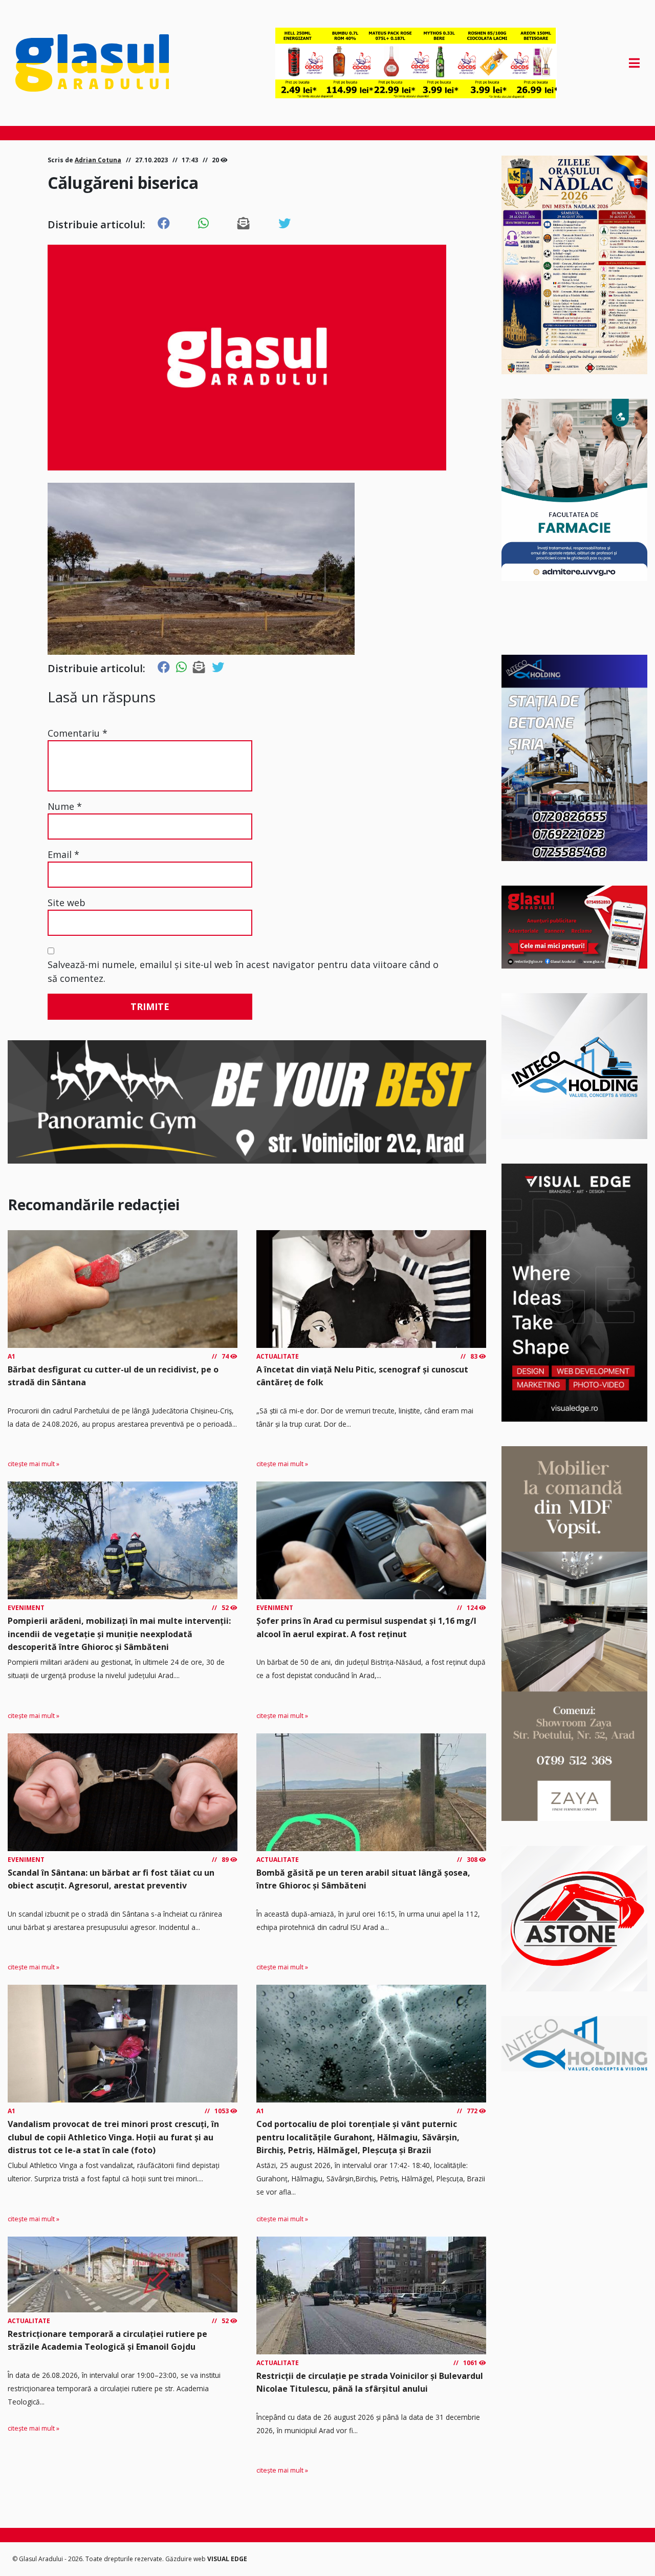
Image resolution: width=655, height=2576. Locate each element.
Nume (65, 806)
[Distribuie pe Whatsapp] (203, 224)
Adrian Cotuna (98, 160)
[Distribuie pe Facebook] (164, 224)
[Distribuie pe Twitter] (285, 224)
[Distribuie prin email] (244, 224)
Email (63, 854)
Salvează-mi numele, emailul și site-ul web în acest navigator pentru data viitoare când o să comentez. (243, 971)
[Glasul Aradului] (109, 63)
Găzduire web (186, 2559)
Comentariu (78, 733)
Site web (67, 903)
